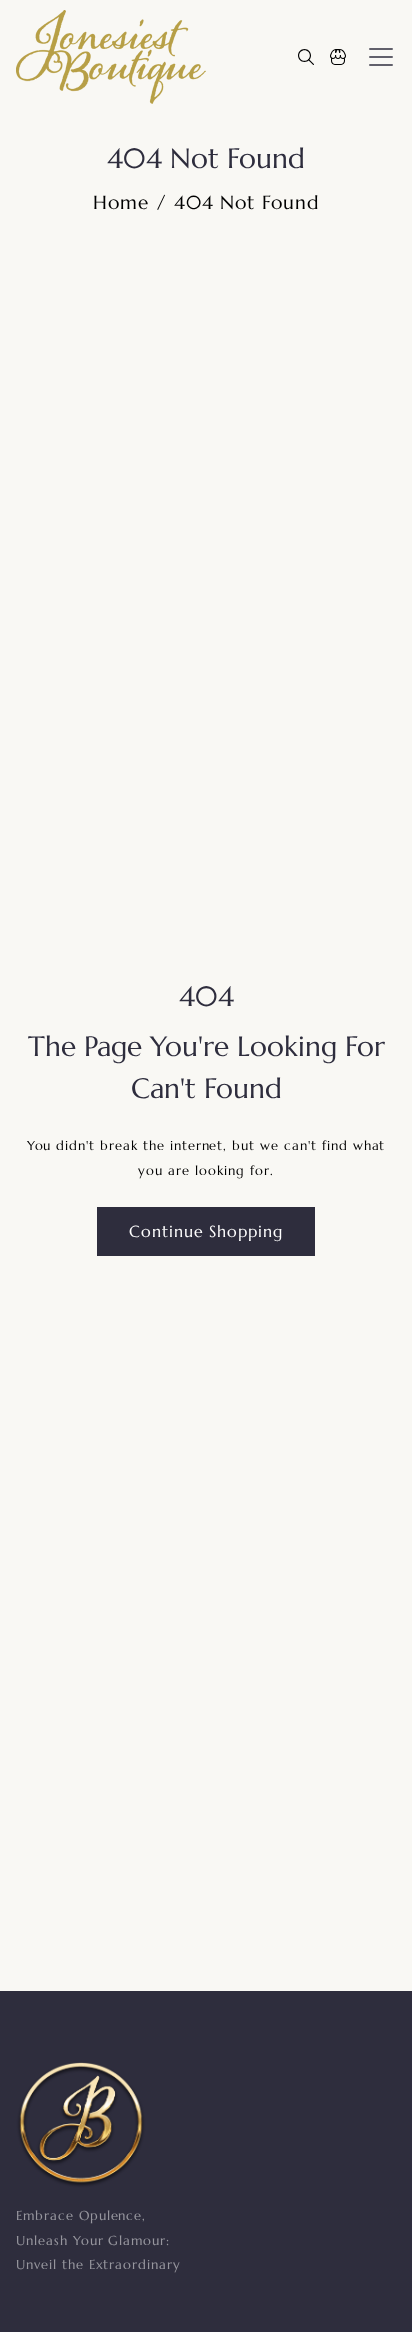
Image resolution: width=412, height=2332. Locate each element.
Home (121, 202)
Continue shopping (206, 1231)
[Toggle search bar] (306, 57)
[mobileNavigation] (381, 57)
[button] (338, 57)
